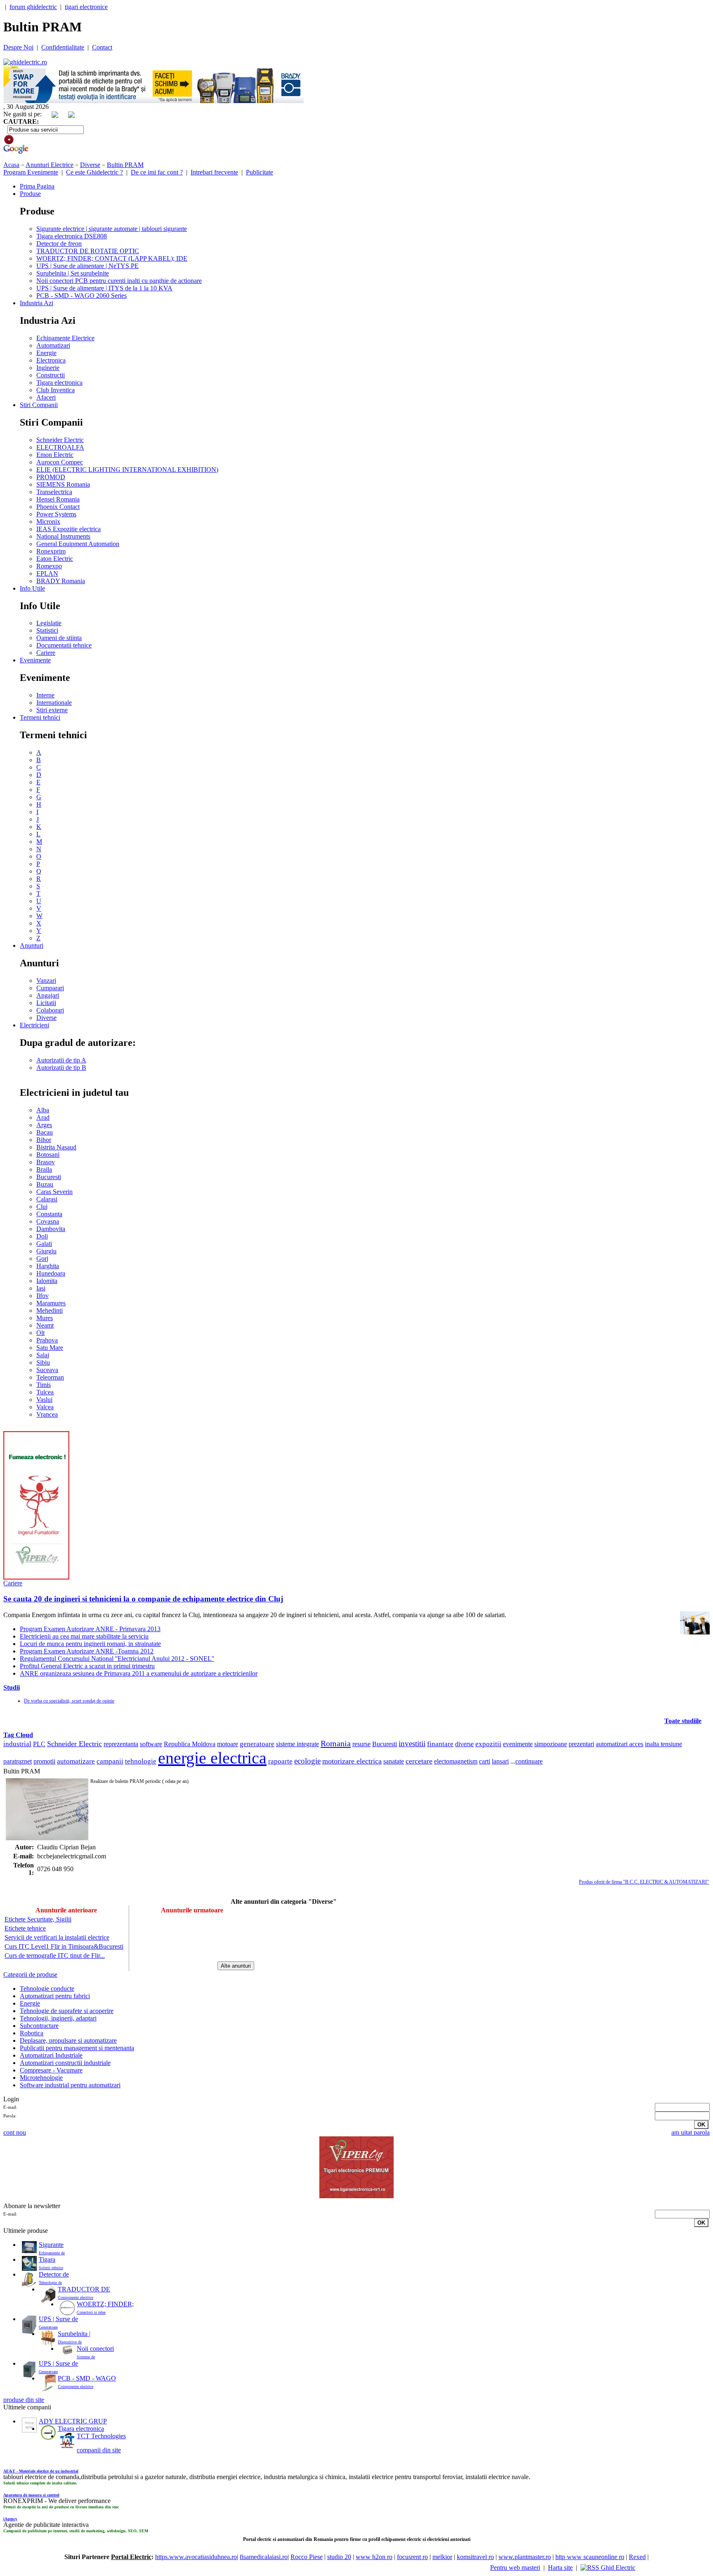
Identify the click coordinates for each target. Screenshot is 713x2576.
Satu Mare (50, 1348)
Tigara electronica (59, 383)
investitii (412, 1744)
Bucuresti (49, 1177)
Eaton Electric (55, 559)
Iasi (41, 1288)
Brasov (46, 1162)
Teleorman (50, 1377)
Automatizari (53, 345)
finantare (440, 1744)
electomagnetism (456, 1761)
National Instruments (63, 536)
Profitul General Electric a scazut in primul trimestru (87, 1666)
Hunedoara (51, 1273)
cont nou (15, 2132)
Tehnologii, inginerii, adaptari (58, 2018)
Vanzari (46, 981)
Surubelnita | (74, 2334)
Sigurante (51, 2245)
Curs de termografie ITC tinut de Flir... (55, 1956)
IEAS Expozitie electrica (68, 529)
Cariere (46, 653)
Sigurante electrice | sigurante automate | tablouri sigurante (112, 229)
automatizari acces (620, 1744)
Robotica (32, 2033)
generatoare (257, 1744)
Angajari (48, 995)
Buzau (45, 1184)
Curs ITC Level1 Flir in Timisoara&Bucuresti (64, 1946)
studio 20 (339, 2557)
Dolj (42, 1236)
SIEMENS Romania (63, 484)
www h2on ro (374, 2557)
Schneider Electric (60, 440)
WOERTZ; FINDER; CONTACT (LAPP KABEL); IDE (112, 258)
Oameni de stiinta (59, 638)
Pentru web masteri (515, 2568)
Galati (44, 1244)
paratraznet (18, 1761)
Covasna (48, 1221)
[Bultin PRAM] (47, 1809)
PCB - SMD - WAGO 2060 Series (81, 296)
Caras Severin (54, 1192)
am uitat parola (691, 2132)
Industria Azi (37, 303)
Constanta (49, 1214)
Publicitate (260, 172)
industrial (17, 1744)
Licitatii (46, 1003)
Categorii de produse (30, 1974)
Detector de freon (59, 244)
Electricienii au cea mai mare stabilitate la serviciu (84, 1636)
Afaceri (46, 397)
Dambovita (51, 1229)
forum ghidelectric (33, 7)
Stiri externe (52, 710)
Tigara (47, 2259)
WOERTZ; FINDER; (105, 2304)
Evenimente (35, 660)
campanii (110, 1761)
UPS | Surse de (58, 2319)
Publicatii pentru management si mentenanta (77, 2048)
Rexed (637, 2557)
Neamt (45, 1325)
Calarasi (47, 1199)
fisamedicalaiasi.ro (264, 2557)
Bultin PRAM (125, 165)
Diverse (90, 165)
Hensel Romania (58, 499)
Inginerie (48, 368)
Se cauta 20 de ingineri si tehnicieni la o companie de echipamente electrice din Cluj (143, 1599)
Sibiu (43, 1362)
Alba (43, 1110)
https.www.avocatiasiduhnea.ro (196, 2557)
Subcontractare (39, 2026)
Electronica (51, 360)
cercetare (419, 1761)
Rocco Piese (307, 2557)
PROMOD (51, 477)
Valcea (45, 1407)
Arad (43, 1117)
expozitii (488, 1744)
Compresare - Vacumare (51, 2070)
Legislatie (49, 623)
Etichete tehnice (25, 1928)
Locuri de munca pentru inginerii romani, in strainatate (90, 1644)
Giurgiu (46, 1251)
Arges (44, 1125)
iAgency (10, 2519)
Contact (102, 47)
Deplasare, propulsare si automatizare (68, 2040)
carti (485, 1761)
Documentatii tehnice (64, 645)
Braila (44, 1169)
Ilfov (42, 1296)
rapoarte (280, 1761)
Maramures (51, 1303)
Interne (45, 695)
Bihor (44, 1140)
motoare (228, 1744)
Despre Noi (18, 47)
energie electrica (212, 1758)
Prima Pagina (37, 186)
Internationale (54, 703)
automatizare (76, 1761)
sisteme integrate (297, 1744)
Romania (336, 1743)
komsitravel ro (475, 2557)
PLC (39, 1744)
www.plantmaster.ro (525, 2557)
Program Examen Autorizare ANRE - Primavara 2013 (90, 1629)
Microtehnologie (41, 2078)
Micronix (48, 522)
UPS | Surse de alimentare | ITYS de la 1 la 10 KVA (104, 288)
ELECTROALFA (60, 447)
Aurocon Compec (60, 462)
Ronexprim (51, 551)
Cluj (42, 1207)
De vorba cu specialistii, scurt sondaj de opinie (69, 1701)
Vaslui (44, 1400)
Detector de (54, 2274)
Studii (12, 1687)
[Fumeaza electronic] (36, 1577)
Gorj (42, 1259)
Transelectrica (54, 492)
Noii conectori (95, 2349)
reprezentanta (121, 1744)
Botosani (48, 1155)
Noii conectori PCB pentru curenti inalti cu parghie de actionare (119, 281)
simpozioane (551, 1744)
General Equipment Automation (78, 544)
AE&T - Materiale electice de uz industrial (41, 2471)
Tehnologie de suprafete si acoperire (67, 2011)
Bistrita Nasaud (56, 1147)
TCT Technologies (101, 2436)
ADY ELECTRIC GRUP (73, 2421)
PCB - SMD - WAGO (87, 2378)
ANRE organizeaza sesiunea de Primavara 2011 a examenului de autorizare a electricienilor (139, 1673)
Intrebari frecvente (214, 172)
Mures (45, 1318)
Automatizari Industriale (51, 2055)
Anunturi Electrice (50, 165)
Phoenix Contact (58, 507)
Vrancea (47, 1414)
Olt (40, 1333)
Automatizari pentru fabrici (55, 1996)
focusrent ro (412, 2557)
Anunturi (32, 945)
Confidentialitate (63, 47)
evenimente (518, 1744)
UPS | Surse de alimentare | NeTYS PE (87, 266)
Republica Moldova (190, 1744)
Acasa (11, 165)
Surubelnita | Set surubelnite (73, 273)
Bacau (45, 1132)
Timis (44, 1385)
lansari (500, 1761)
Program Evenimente (31, 172)
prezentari (581, 1744)
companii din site (99, 2450)
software (151, 1744)
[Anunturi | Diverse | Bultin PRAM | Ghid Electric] (25, 62)
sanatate (394, 1761)
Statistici (47, 630)
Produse (30, 194)
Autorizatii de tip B (61, 1068)
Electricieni (34, 1025)
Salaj (43, 1355)
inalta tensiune (663, 1744)
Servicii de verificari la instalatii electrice (57, 1937)
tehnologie (141, 1761)
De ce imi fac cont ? (157, 172)
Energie (46, 353)
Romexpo (49, 566)
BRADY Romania (61, 581)
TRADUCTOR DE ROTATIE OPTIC (88, 251)
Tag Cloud (18, 1735)
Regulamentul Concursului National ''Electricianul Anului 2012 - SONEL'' (117, 1659)
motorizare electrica (352, 1761)
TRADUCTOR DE (84, 2289)
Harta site (560, 2568)
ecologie (307, 1761)
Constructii (51, 375)
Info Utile (32, 588)
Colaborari (50, 1010)
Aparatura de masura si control (31, 2495)
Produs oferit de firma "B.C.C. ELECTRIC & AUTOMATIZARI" (644, 1882)
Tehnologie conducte (47, 1989)
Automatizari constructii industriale (65, 2063)
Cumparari (50, 988)
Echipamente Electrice (65, 338)
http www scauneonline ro (590, 2557)
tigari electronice (86, 7)
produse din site (24, 2400)
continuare (529, 1761)
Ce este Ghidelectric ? (94, 172)
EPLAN (47, 573)
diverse (464, 1744)
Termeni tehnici (40, 717)
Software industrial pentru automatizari (70, 2085)
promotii (44, 1761)
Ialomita (47, 1281)
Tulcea (45, 1392)
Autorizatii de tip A (61, 1060)
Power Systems (56, 514)
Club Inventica (55, 390)
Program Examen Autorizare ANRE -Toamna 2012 (87, 1651)
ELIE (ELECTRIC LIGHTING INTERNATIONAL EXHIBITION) (127, 470)
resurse (361, 1744)
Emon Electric (55, 455)
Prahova (47, 1340)
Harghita (48, 1266)
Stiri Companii (39, 405)
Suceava (47, 1370)
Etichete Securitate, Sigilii (38, 1919)
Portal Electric (131, 2557)
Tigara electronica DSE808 (72, 236)
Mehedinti (50, 1310)
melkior (442, 2557)
